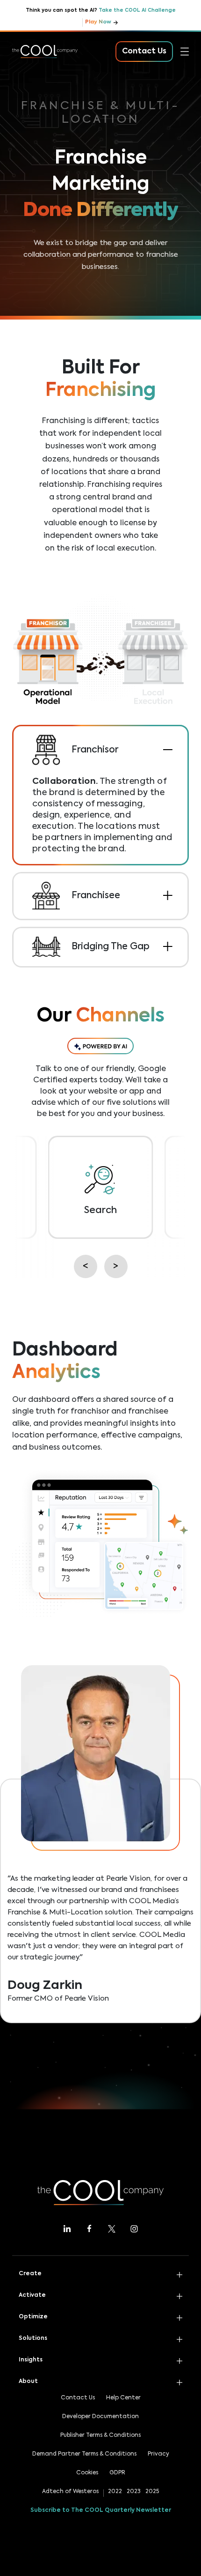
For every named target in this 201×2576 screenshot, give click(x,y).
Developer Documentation (100, 2417)
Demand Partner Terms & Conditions (84, 2454)
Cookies (87, 2473)
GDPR (117, 2473)
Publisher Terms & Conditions (100, 2435)
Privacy (158, 2454)
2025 (152, 2492)
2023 (134, 2492)
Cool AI (26, 86)
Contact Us (78, 2398)
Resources (31, 169)
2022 (115, 2492)
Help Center (123, 2398)
